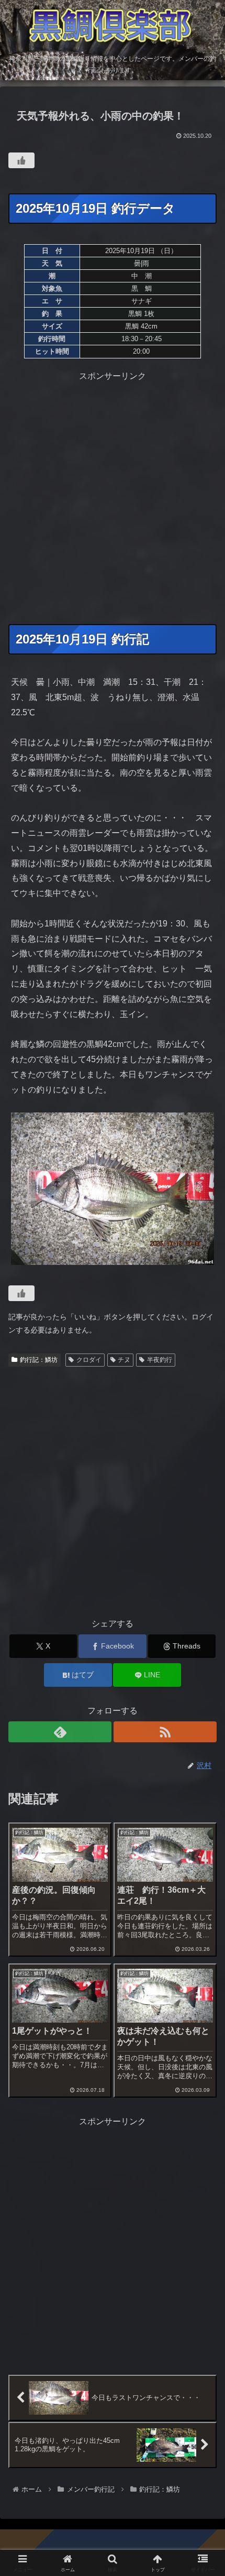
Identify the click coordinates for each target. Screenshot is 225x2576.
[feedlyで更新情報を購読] (60, 1732)
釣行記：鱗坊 (39, 1360)
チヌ (124, 1360)
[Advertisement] (113, 496)
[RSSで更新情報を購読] (165, 1732)
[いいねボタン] (21, 160)
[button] (203, 1757)
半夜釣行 (160, 1360)
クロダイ (89, 1360)
